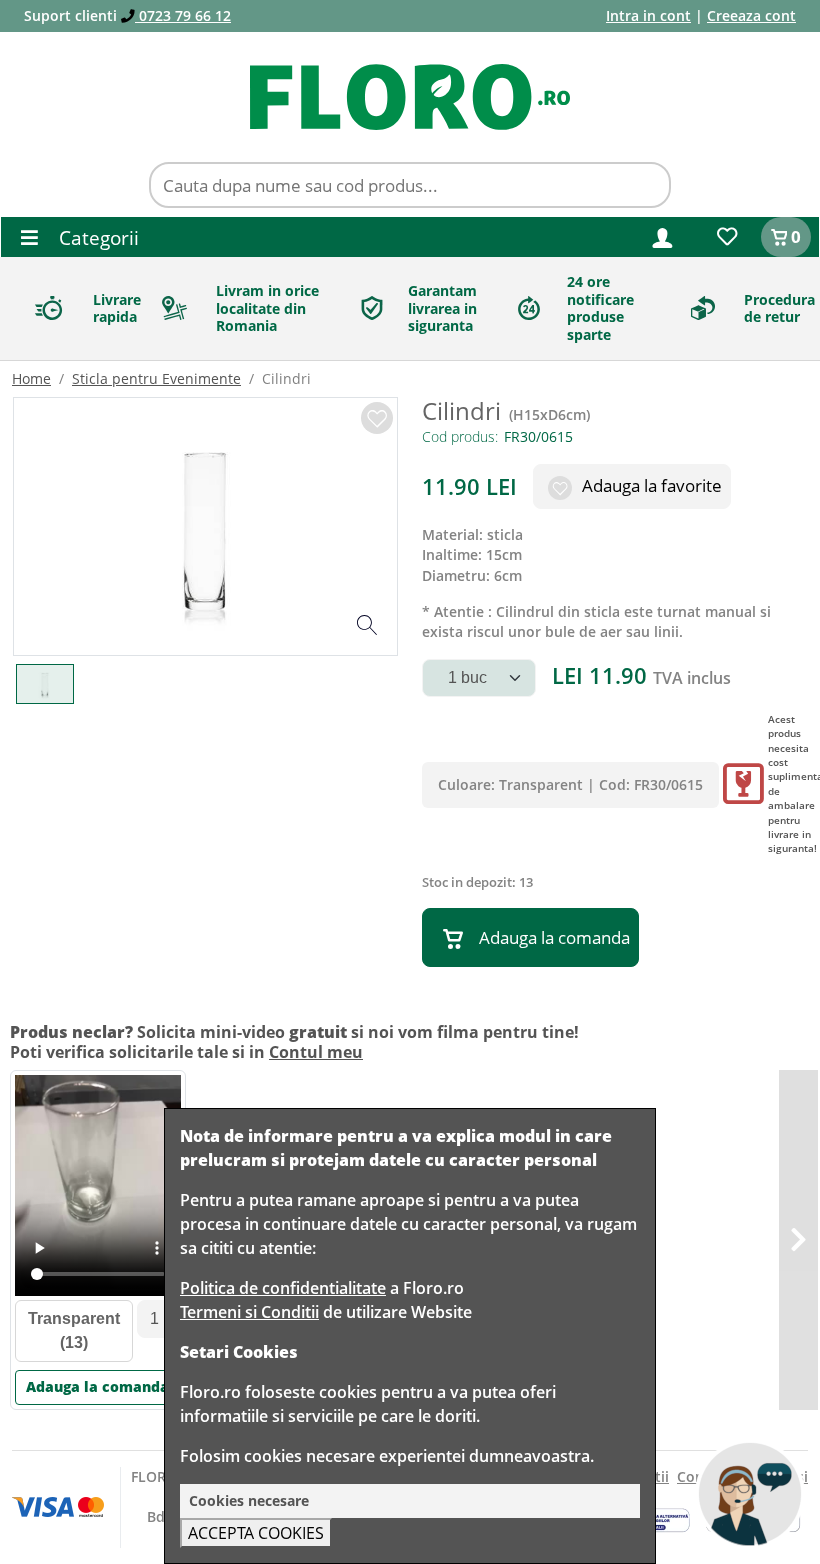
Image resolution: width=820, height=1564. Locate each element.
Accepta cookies (256, 1533)
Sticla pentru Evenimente (156, 378)
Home (31, 378)
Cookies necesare (249, 1500)
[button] (662, 236)
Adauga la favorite (650, 485)
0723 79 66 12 (183, 15)
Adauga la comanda (554, 937)
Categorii (96, 237)
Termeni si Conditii (249, 1312)
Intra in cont (648, 15)
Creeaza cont (751, 15)
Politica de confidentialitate (283, 1288)
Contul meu (316, 1052)
